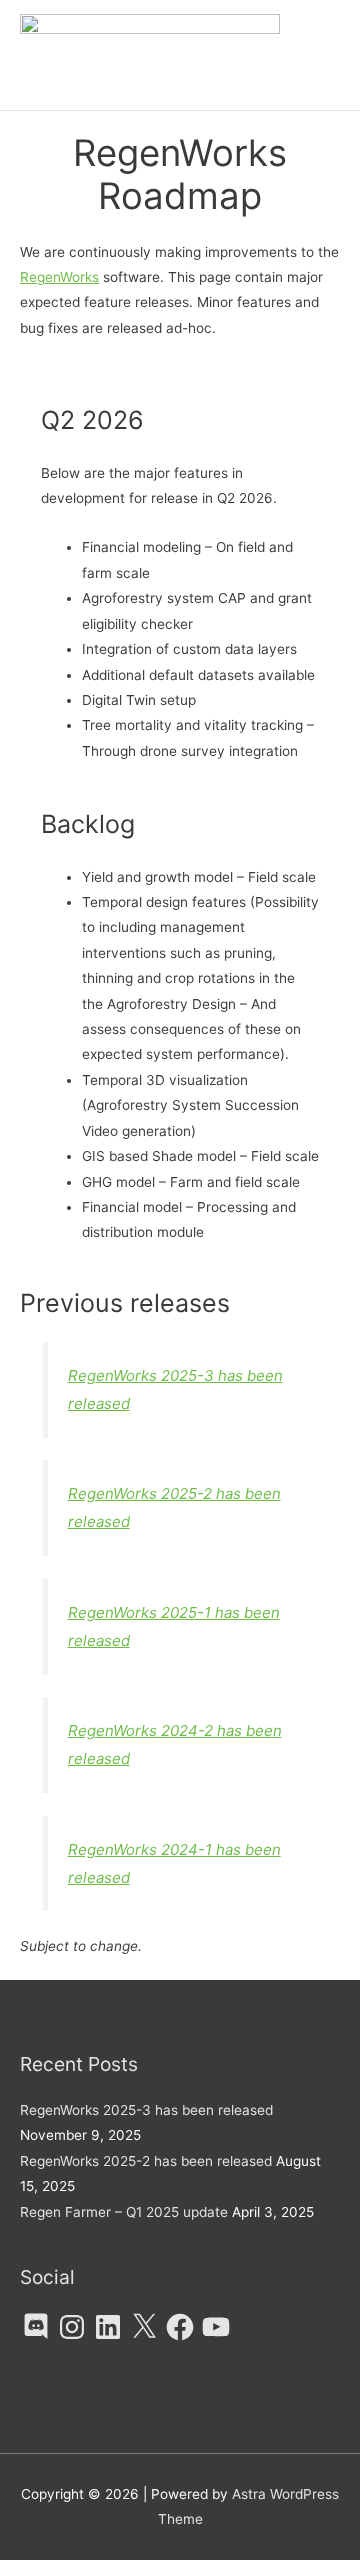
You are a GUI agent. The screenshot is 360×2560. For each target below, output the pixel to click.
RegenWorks (59, 277)
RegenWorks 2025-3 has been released (146, 2110)
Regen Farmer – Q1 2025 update (124, 2212)
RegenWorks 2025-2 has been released (146, 2161)
